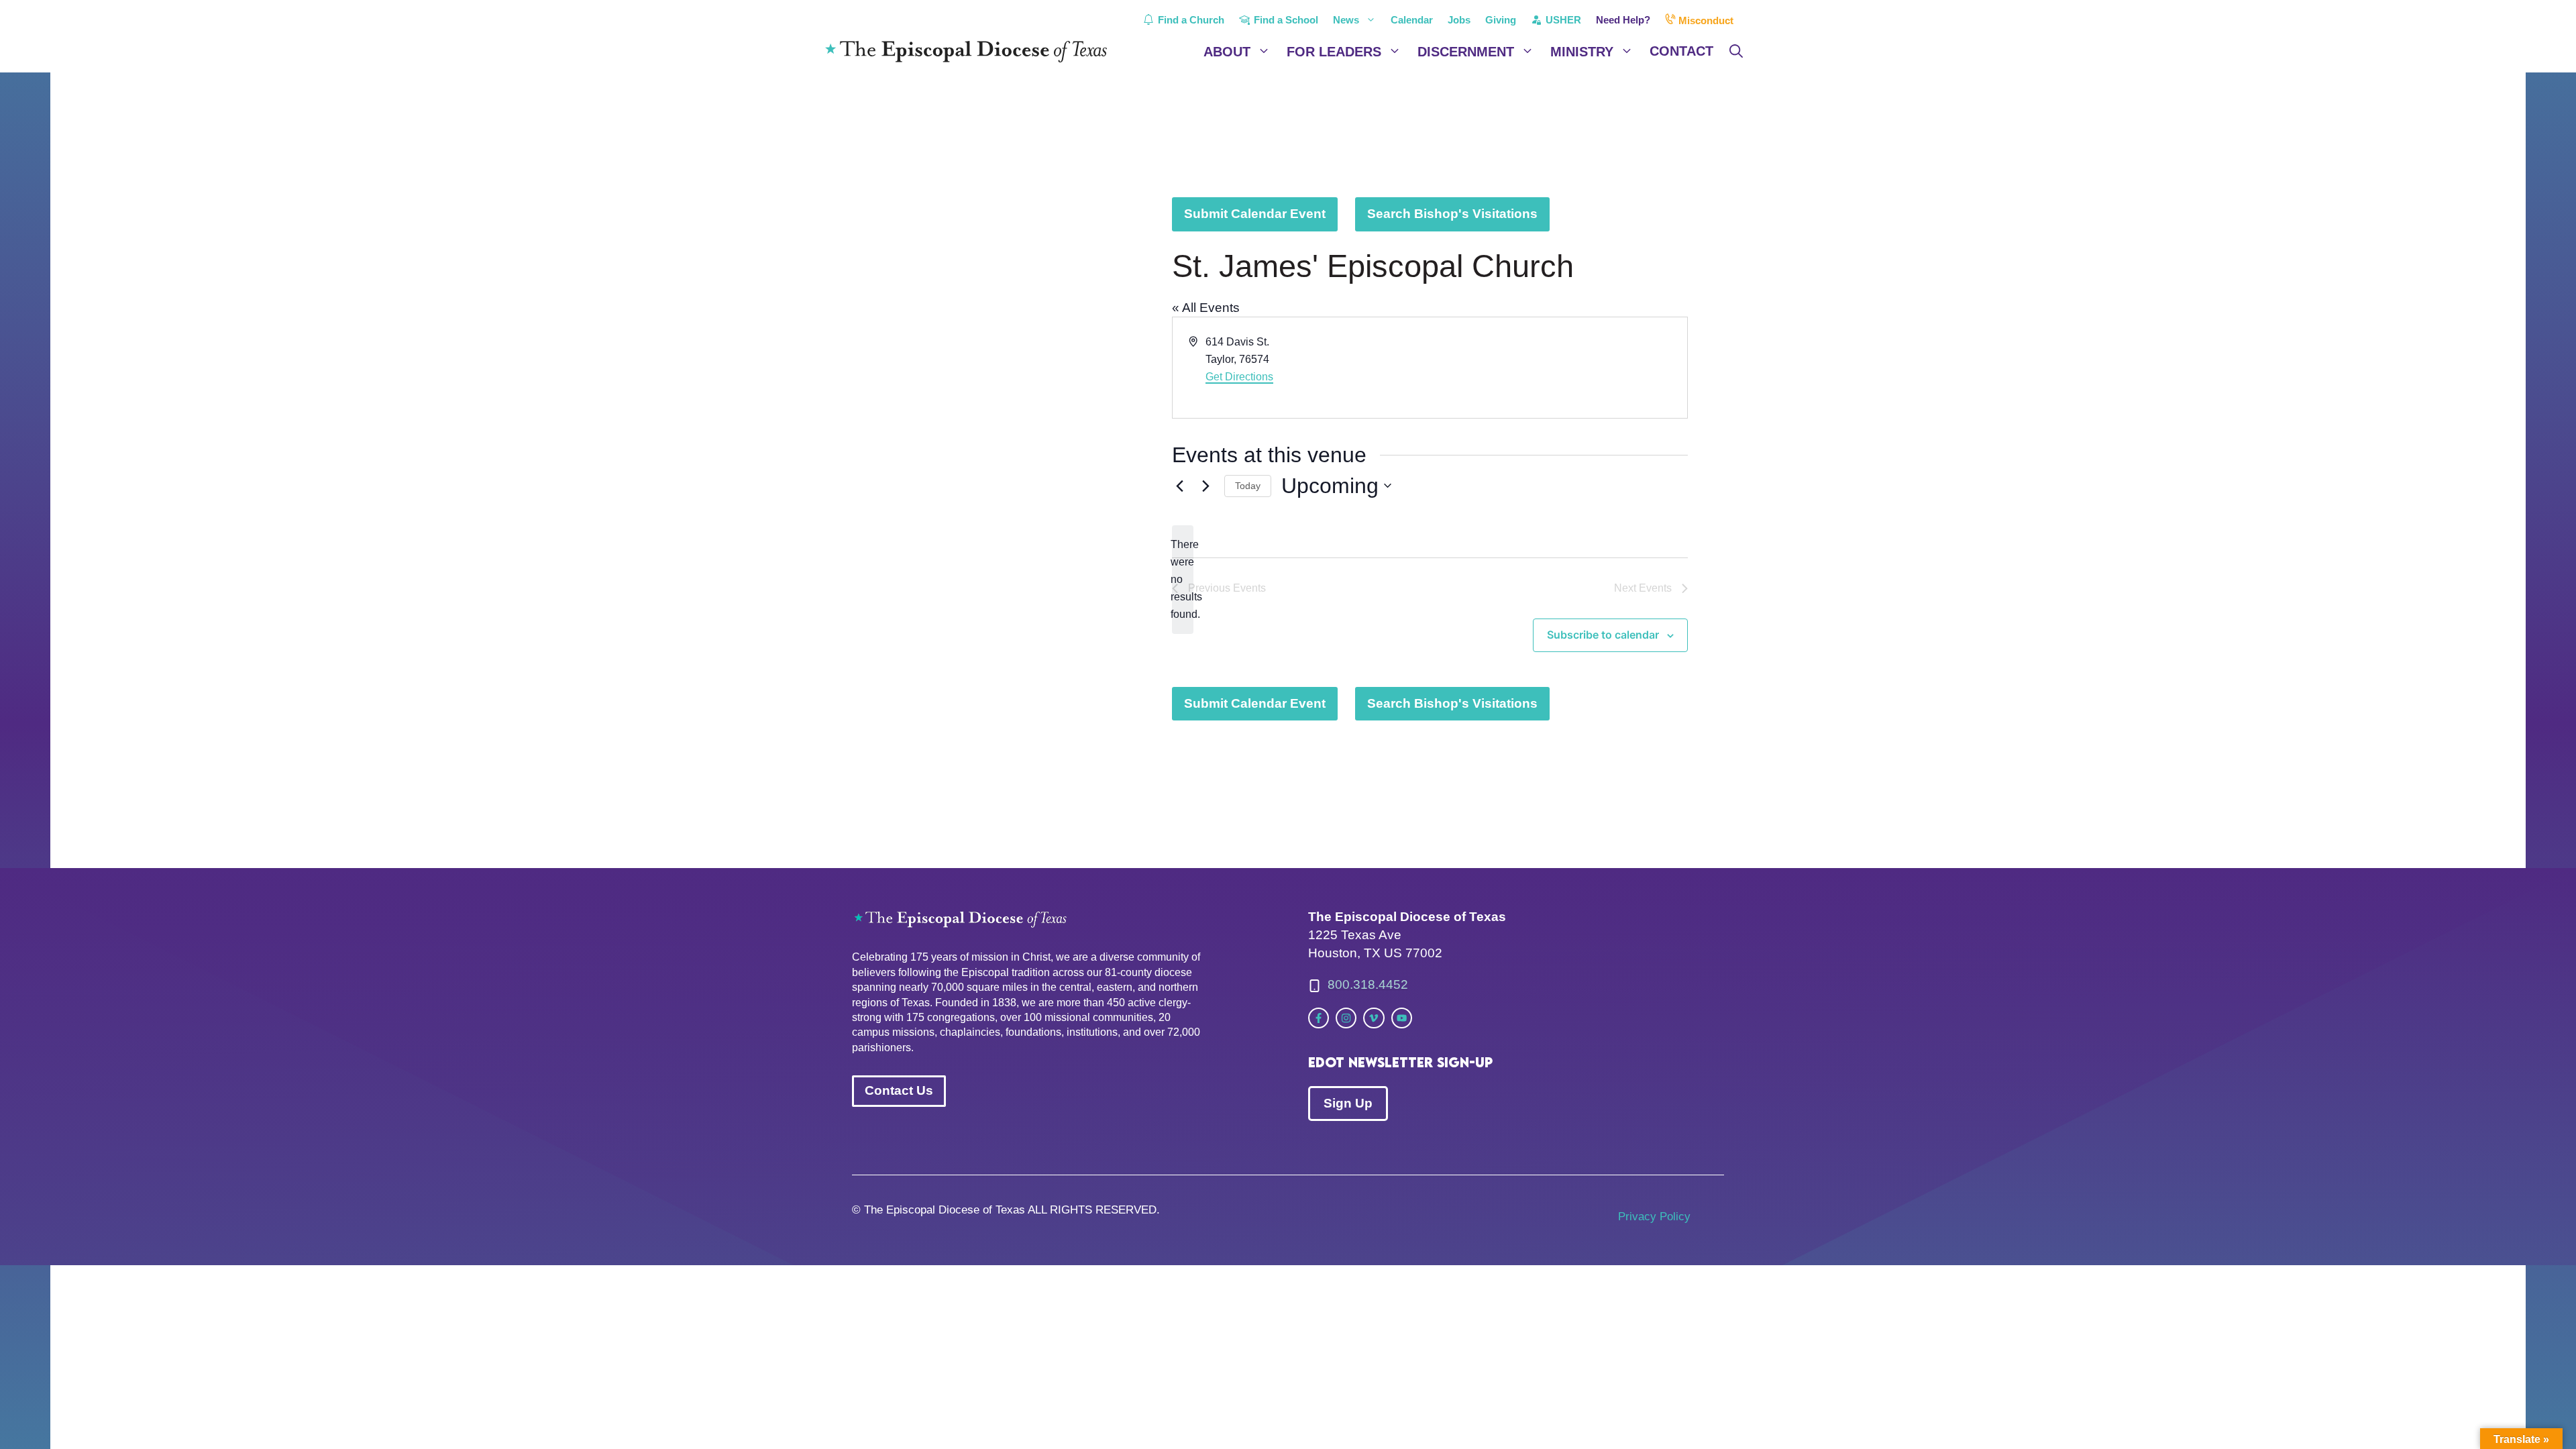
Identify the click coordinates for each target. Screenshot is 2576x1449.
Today (1248, 486)
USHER (1562, 20)
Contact (1681, 51)
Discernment (1466, 52)
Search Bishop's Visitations (1452, 214)
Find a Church (1190, 20)
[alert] (1183, 580)
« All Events (1206, 308)
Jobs (1459, 20)
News (1346, 20)
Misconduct (1705, 20)
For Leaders (1334, 52)
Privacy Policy (1654, 1217)
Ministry (1582, 52)
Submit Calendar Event (1255, 214)
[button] (1736, 52)
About (1227, 52)
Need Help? (1623, 20)
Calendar (1412, 20)
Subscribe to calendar (1603, 635)
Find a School (1285, 20)
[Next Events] (1206, 486)
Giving (1501, 20)
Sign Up (1348, 1103)
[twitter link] (1319, 1018)
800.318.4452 (1368, 984)
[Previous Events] (1180, 486)
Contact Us (899, 1090)
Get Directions (1239, 377)
